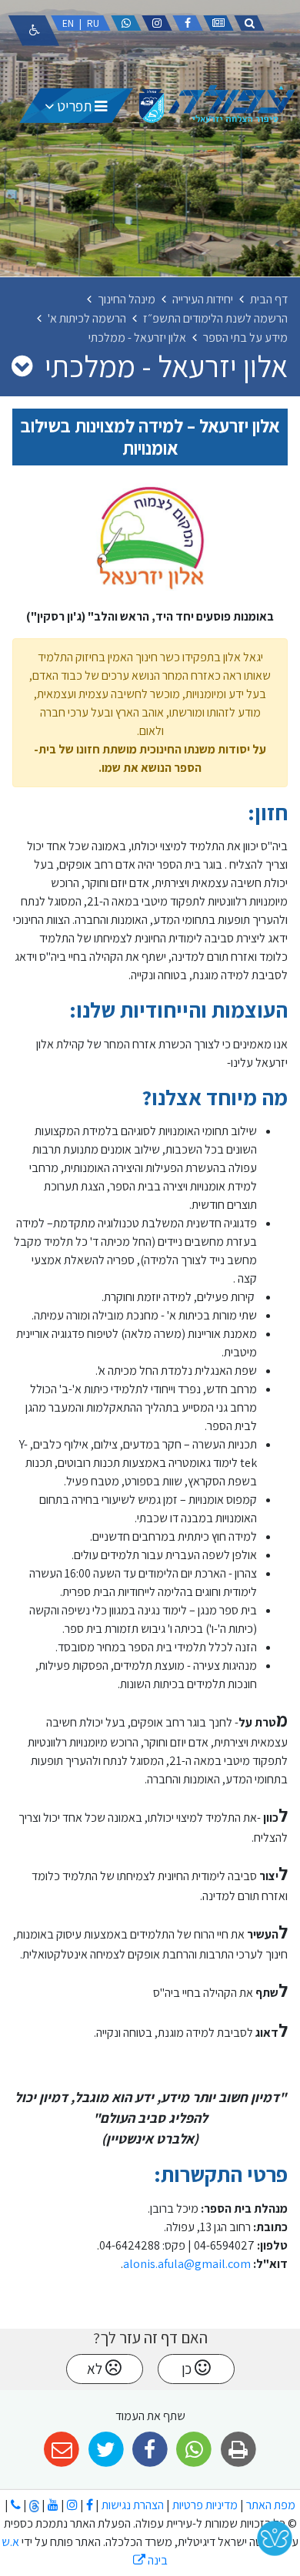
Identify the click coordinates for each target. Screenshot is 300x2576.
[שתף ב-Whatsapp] (194, 2450)
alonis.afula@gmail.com (187, 2264)
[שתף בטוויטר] (106, 2450)
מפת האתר (271, 2505)
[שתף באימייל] (62, 2450)
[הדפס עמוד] (238, 2450)
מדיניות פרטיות (204, 2505)
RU (93, 23)
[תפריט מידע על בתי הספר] (22, 366)
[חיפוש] (249, 23)
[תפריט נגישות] (34, 31)
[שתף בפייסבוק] (150, 2450)
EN (68, 23)
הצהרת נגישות (133, 2505)
